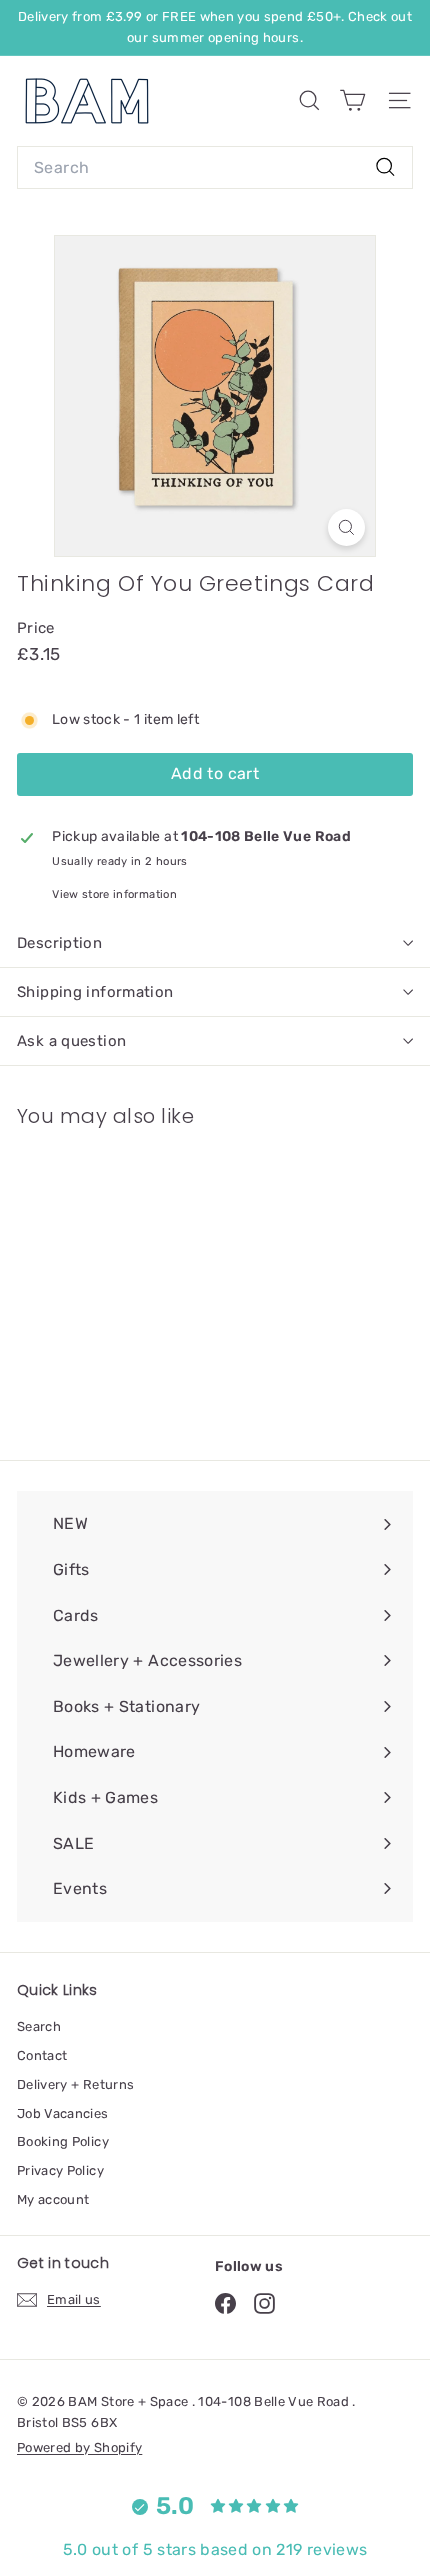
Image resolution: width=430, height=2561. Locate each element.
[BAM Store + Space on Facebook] (225, 2303)
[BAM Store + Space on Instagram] (264, 2303)
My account (53, 2199)
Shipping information (95, 992)
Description (59, 943)
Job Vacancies (63, 2113)
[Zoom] (346, 527)
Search (39, 2026)
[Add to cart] (182, 1156)
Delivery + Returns (75, 2084)
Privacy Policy (60, 2170)
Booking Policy (63, 2141)
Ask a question (71, 1041)
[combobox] (215, 168)
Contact (42, 2055)
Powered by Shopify (79, 2447)
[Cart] (352, 100)
